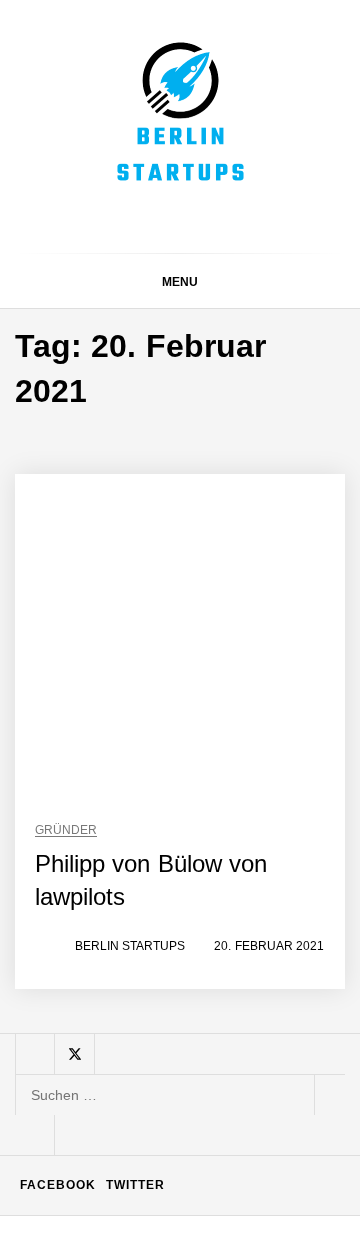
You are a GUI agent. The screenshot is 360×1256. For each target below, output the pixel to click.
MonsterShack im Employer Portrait (230, 455)
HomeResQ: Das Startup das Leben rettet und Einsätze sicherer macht (224, 1009)
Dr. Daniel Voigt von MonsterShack (230, 633)
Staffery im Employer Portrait (219, 1224)
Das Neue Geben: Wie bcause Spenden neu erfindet (227, 555)
